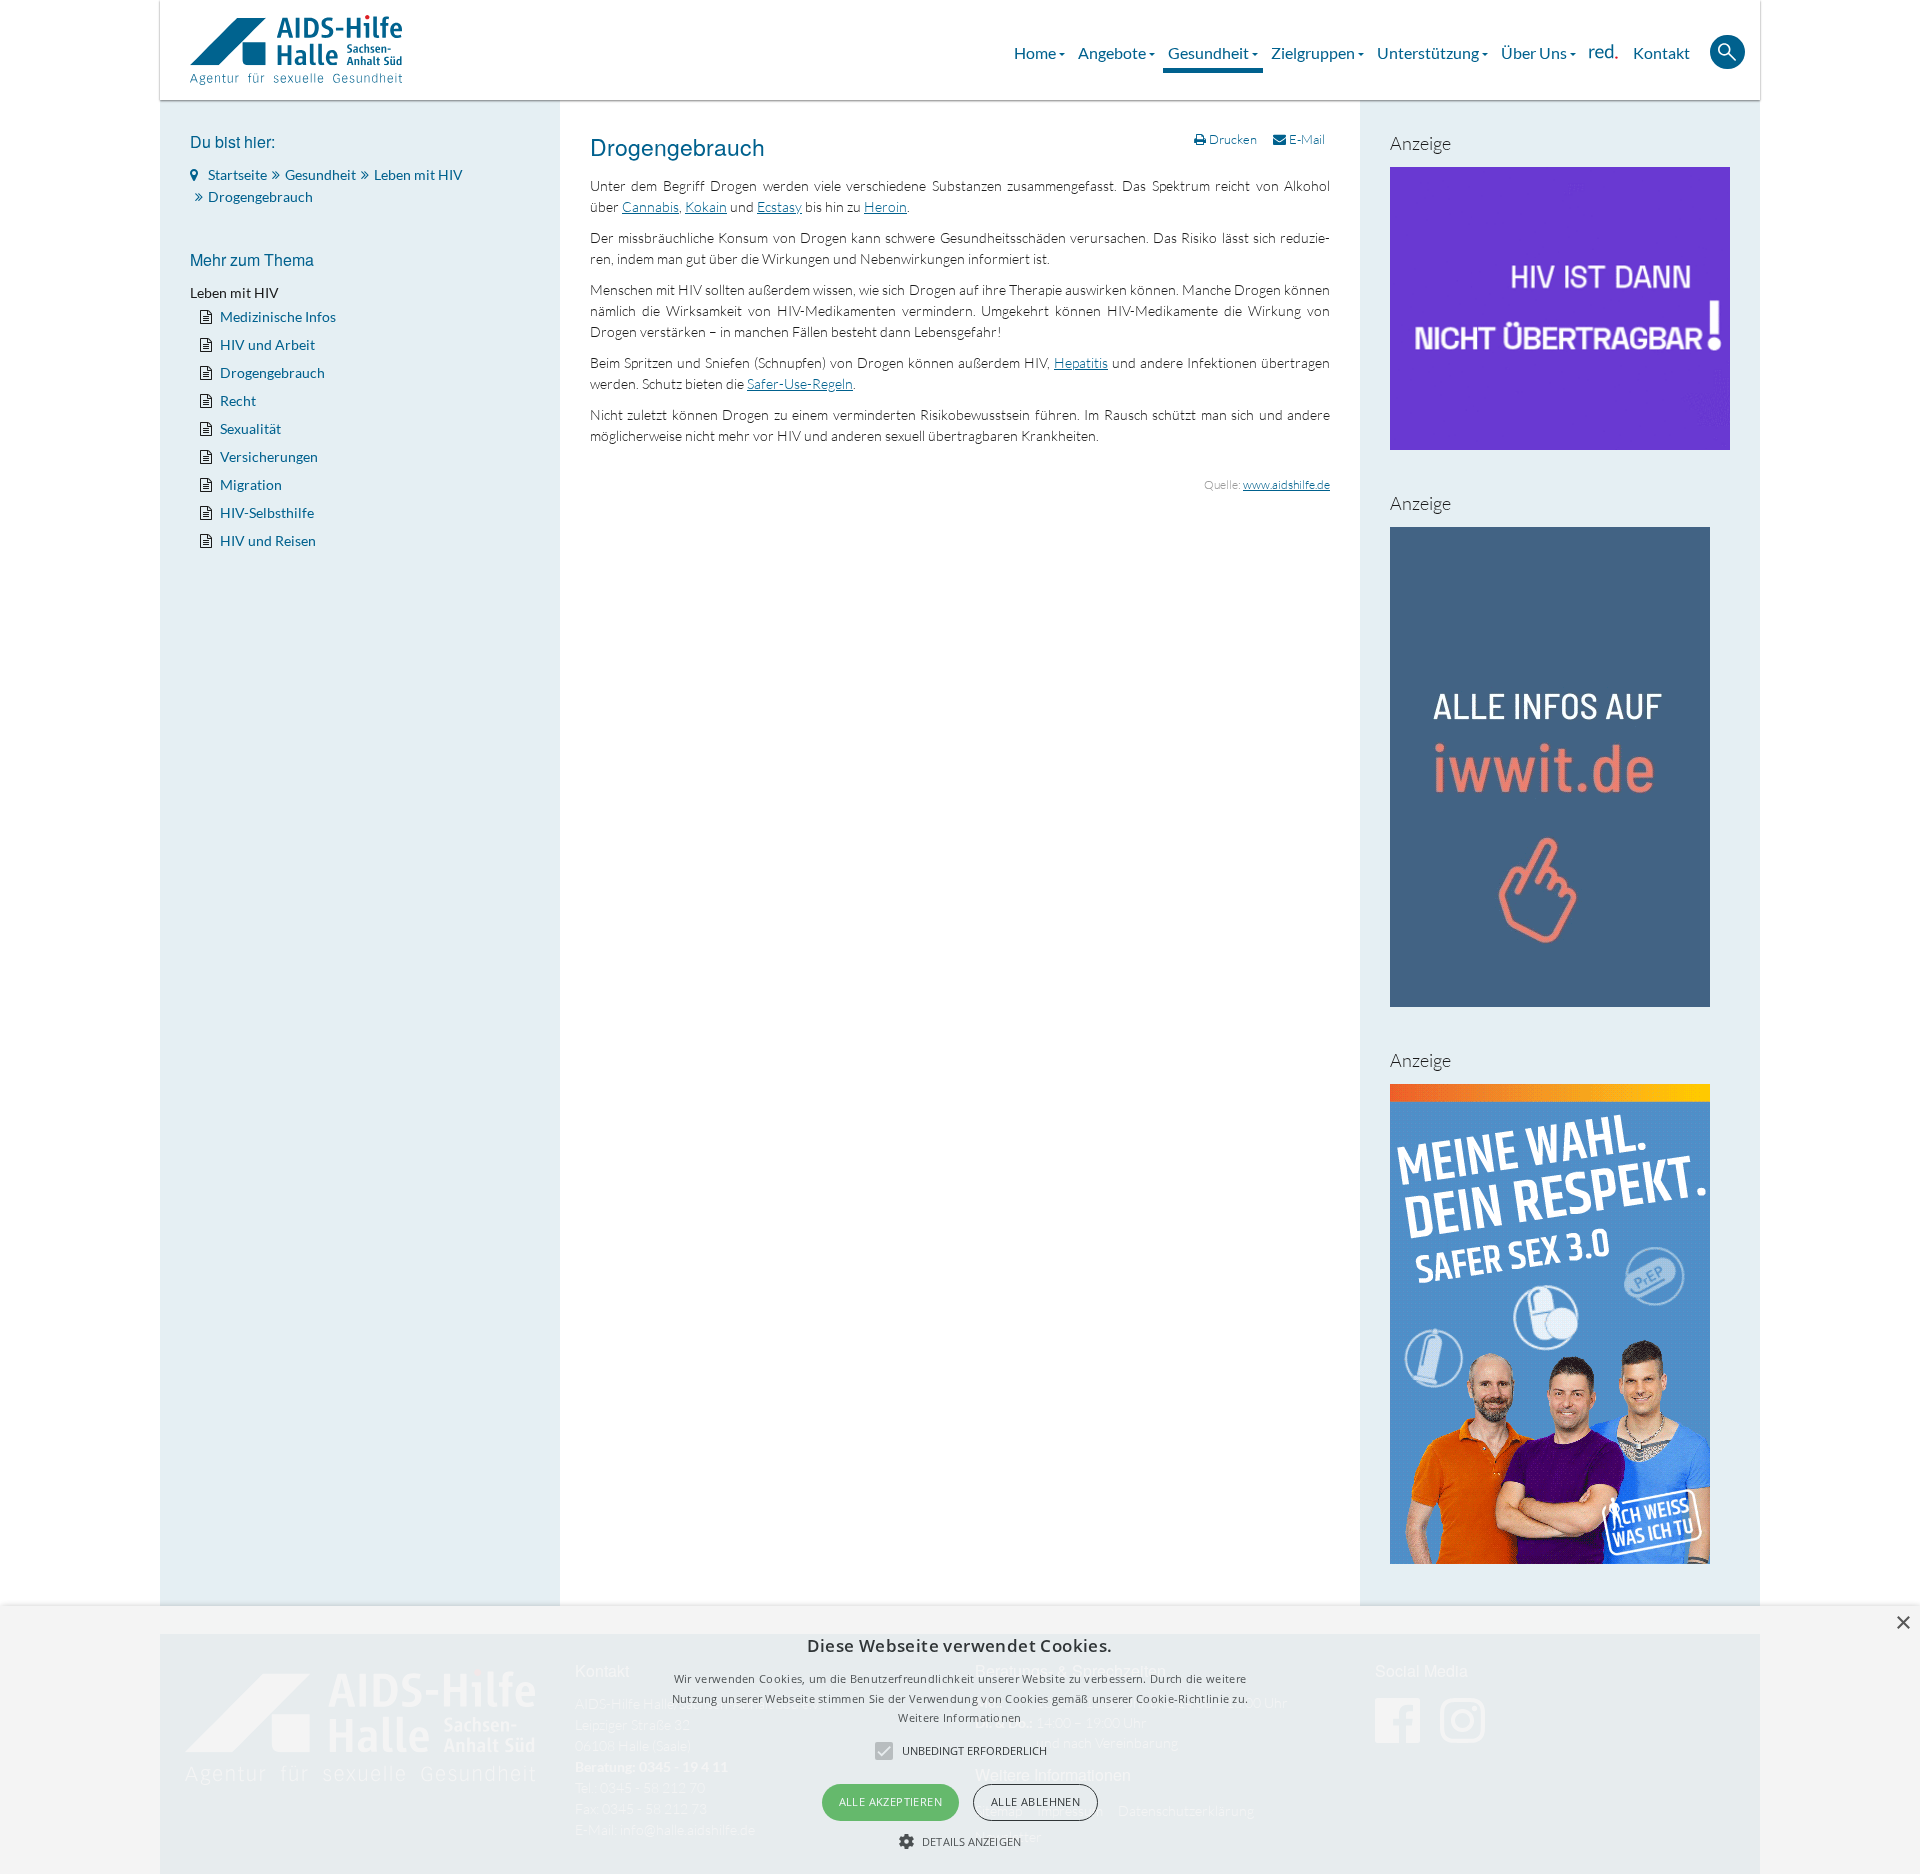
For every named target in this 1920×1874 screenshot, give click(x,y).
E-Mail (1305, 139)
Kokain (706, 206)
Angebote (1113, 52)
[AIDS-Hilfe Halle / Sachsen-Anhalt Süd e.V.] (296, 50)
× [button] (1902, 1623)
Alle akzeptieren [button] (890, 1801)
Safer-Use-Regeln (800, 383)
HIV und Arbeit (267, 344)
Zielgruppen (1314, 52)
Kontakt (1661, 52)
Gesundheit (1210, 52)
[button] (960, 1841)
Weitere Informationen (959, 1717)
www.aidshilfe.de (1286, 484)
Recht (238, 400)
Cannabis (650, 206)
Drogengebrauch (677, 146)
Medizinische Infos (278, 316)
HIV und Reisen (268, 540)
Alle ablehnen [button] (1035, 1801)
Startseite (237, 174)
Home (1036, 52)
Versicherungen (269, 456)
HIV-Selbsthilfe (267, 512)
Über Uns (1535, 52)
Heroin (885, 206)
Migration (251, 484)
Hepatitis (1081, 362)
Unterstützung (1429, 52)
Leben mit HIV (418, 174)
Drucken (1233, 139)
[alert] (960, 1740)
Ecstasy (779, 206)
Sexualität (250, 428)
